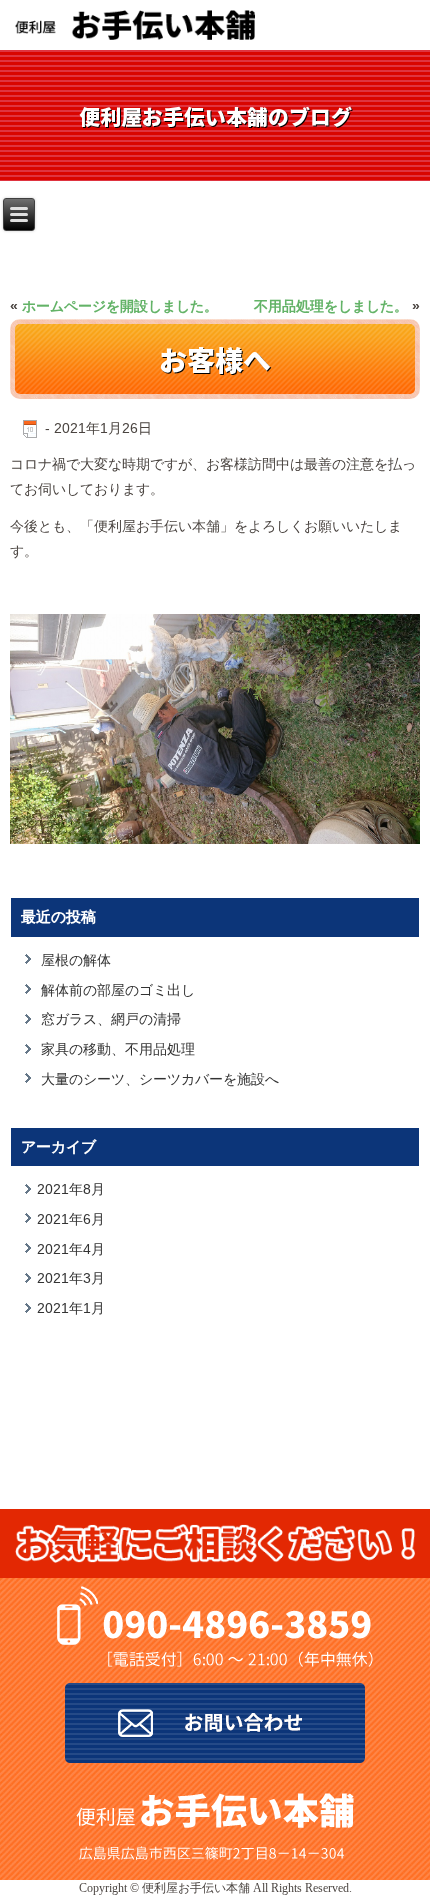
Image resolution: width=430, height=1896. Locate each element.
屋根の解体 (76, 960)
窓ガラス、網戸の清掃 (111, 1019)
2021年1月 (71, 1308)
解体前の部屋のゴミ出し (118, 990)
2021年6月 (71, 1219)
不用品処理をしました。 (331, 306)
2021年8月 (71, 1189)
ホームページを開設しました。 (120, 306)
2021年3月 (71, 1278)
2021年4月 (71, 1249)
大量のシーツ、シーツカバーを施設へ (160, 1079)
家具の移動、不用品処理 (118, 1049)
